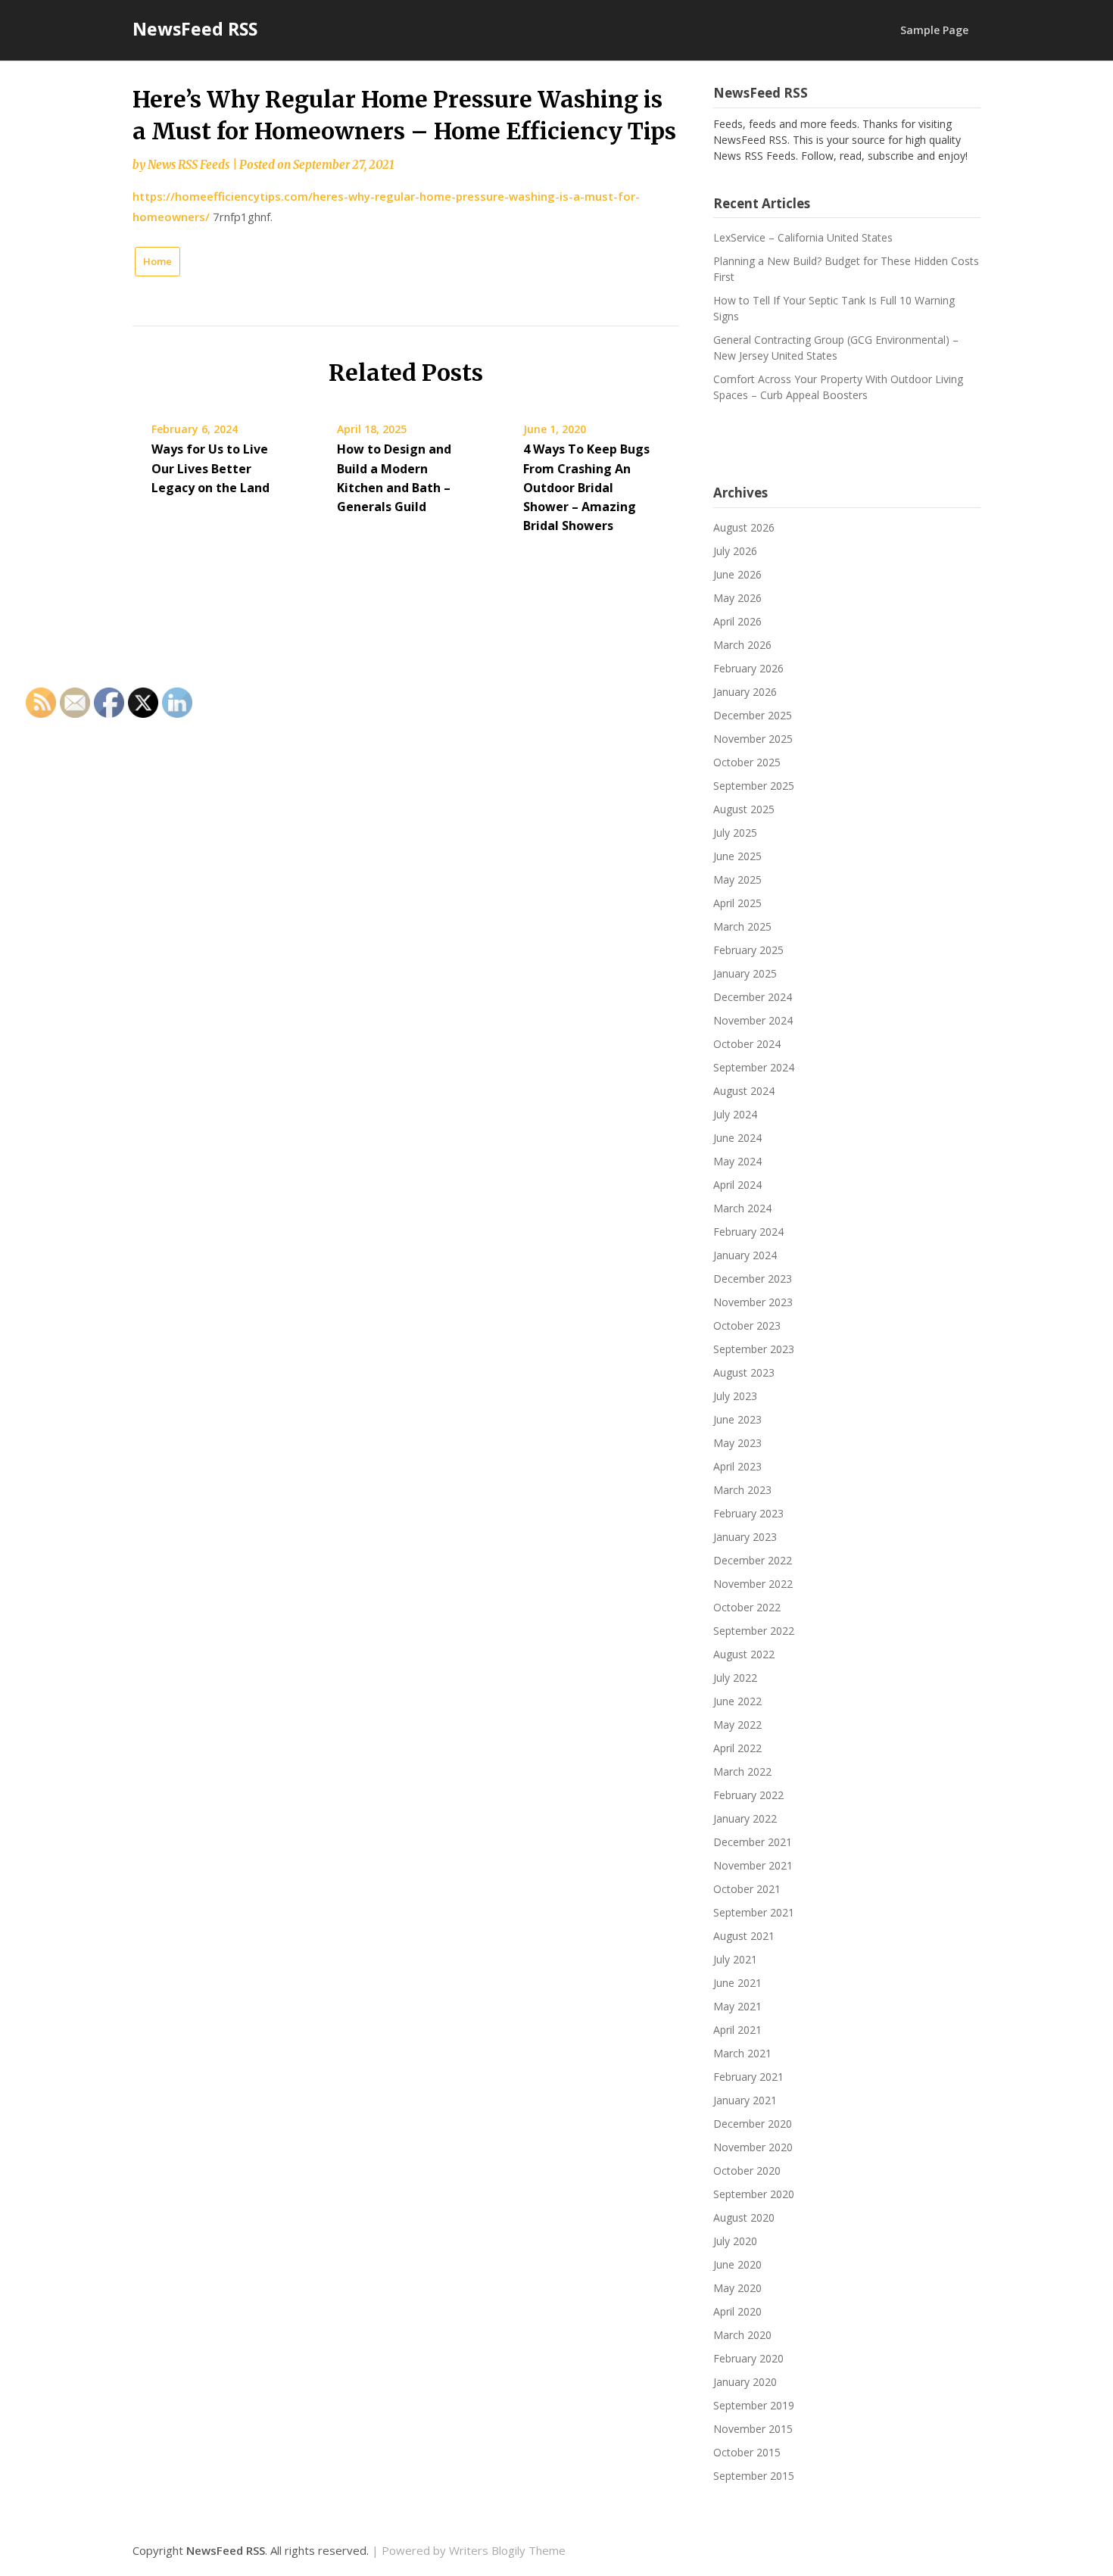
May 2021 (737, 2006)
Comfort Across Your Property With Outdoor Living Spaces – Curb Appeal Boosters (838, 387)
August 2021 (744, 1936)
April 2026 (737, 621)
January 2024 (745, 1255)
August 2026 (744, 527)
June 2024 (737, 1138)
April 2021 (737, 2030)
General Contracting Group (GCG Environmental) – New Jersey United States (836, 348)
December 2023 (753, 1279)
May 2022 (737, 1725)
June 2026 (737, 574)
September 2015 (754, 2476)
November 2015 (753, 2429)
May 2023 (737, 1443)
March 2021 (742, 2053)
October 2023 (747, 1325)
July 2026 (735, 551)
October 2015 (747, 2452)
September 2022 (754, 1631)
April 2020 (737, 2311)
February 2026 (748, 668)
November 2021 (753, 1865)
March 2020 (742, 2335)
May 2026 (737, 598)
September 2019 (754, 2405)
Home (157, 261)
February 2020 (748, 2358)
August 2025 (744, 809)
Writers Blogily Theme (507, 2550)
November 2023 (753, 1302)
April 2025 (737, 903)
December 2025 (753, 715)
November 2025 (753, 739)
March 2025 (742, 926)
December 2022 (753, 1560)
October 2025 (747, 762)
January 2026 (745, 692)
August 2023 (744, 1372)
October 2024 (747, 1044)
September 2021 (754, 1912)
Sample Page (934, 30)
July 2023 (735, 1396)
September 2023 (754, 1349)
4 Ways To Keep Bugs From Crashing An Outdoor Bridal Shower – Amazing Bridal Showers (586, 487)
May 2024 (737, 1161)
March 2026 (742, 645)
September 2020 (754, 2194)
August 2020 (744, 2217)
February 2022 (748, 1795)
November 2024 (753, 1020)
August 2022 (744, 1654)
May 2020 (737, 2288)
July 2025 (735, 833)
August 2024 (744, 1091)
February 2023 (748, 1513)
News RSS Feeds (189, 165)
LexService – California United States (803, 237)
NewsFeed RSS (195, 29)
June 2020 (737, 2264)
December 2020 (753, 2124)
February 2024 (748, 1232)
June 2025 (737, 856)
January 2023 (745, 1537)
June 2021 (737, 1983)
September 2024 (754, 1067)
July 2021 (735, 1959)
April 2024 (737, 1185)
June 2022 (737, 1701)
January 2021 (745, 2100)
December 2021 (753, 1842)
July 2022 (735, 1678)
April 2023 (737, 1466)
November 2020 (753, 2147)
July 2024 (735, 1114)
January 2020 (745, 2382)
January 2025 (745, 973)
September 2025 (754, 786)
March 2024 (742, 1208)
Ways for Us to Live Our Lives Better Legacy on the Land (210, 468)
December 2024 (753, 997)
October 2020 (747, 2171)
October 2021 (747, 1889)
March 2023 (742, 1490)
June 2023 (737, 1419)
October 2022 (747, 1607)
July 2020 (735, 2241)
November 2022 (753, 1584)
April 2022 (737, 1748)
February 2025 (748, 950)
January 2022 (745, 1818)
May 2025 (737, 879)
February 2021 (748, 2077)
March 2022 (742, 1771)
